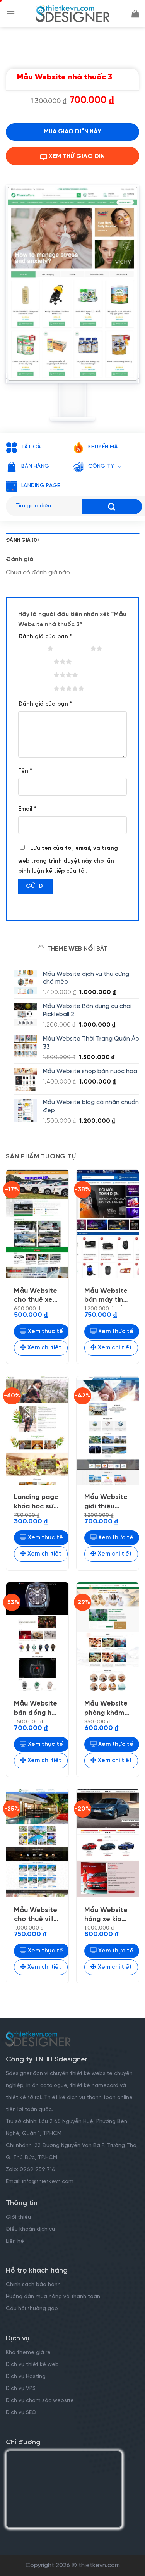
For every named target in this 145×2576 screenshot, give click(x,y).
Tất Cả (31, 447)
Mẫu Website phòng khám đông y (106, 1709)
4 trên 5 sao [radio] (37, 675)
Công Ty (101, 466)
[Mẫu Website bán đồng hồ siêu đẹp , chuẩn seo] (37, 1637)
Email (27, 809)
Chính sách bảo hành (33, 2285)
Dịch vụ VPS (21, 2389)
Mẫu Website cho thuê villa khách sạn (36, 1916)
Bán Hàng (35, 466)
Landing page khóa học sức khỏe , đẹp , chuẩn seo (36, 1503)
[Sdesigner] (73, 14)
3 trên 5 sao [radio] (37, 662)
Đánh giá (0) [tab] (22, 540)
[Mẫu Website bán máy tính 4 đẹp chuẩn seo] (108, 1224)
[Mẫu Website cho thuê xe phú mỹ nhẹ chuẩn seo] (37, 1224)
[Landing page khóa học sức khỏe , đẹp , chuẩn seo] (37, 1430)
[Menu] (10, 13)
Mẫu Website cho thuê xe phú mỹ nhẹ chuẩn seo (36, 1297)
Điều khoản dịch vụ (30, 2229)
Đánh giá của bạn (45, 637)
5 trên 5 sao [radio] (37, 688)
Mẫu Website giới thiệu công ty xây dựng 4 (106, 1503)
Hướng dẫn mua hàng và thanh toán (53, 2297)
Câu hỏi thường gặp (32, 2309)
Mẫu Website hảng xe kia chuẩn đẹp (106, 1916)
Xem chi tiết (44, 1348)
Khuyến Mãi (104, 447)
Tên (25, 771)
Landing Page (41, 486)
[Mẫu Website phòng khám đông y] (108, 1637)
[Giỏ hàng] (135, 14)
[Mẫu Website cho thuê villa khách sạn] (37, 1843)
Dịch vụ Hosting (26, 2377)
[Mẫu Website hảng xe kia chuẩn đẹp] (108, 1843)
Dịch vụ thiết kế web (33, 2365)
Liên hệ (15, 2241)
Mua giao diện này (72, 132)
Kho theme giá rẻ (28, 2353)
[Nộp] (112, 507)
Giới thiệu (18, 2217)
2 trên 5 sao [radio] (74, 648)
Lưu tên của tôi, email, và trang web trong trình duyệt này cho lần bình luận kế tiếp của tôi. (68, 860)
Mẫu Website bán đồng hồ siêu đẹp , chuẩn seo (36, 1709)
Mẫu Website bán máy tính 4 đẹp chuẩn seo (106, 1297)
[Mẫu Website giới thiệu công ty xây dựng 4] (108, 1430)
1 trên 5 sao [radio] (31, 648)
